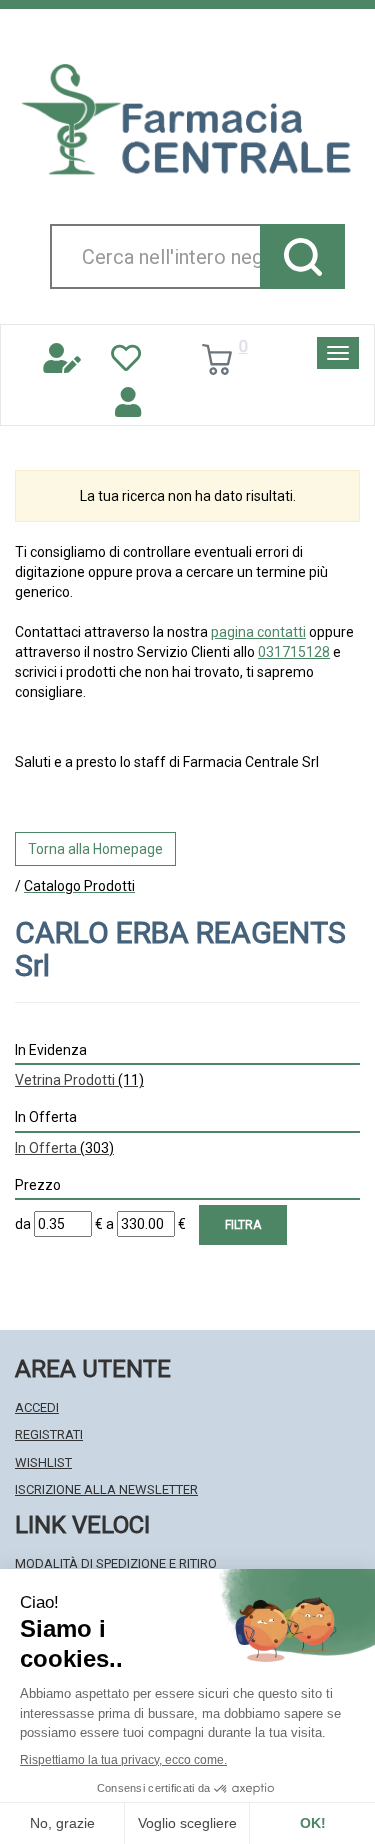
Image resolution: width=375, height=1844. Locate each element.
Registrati (49, 1434)
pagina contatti (258, 632)
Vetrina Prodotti (79, 1080)
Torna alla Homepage (95, 849)
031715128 (294, 652)
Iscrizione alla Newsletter (106, 1489)
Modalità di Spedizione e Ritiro (116, 1563)
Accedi (37, 1407)
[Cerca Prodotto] (302, 256)
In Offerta (64, 1148)
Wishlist (43, 1462)
